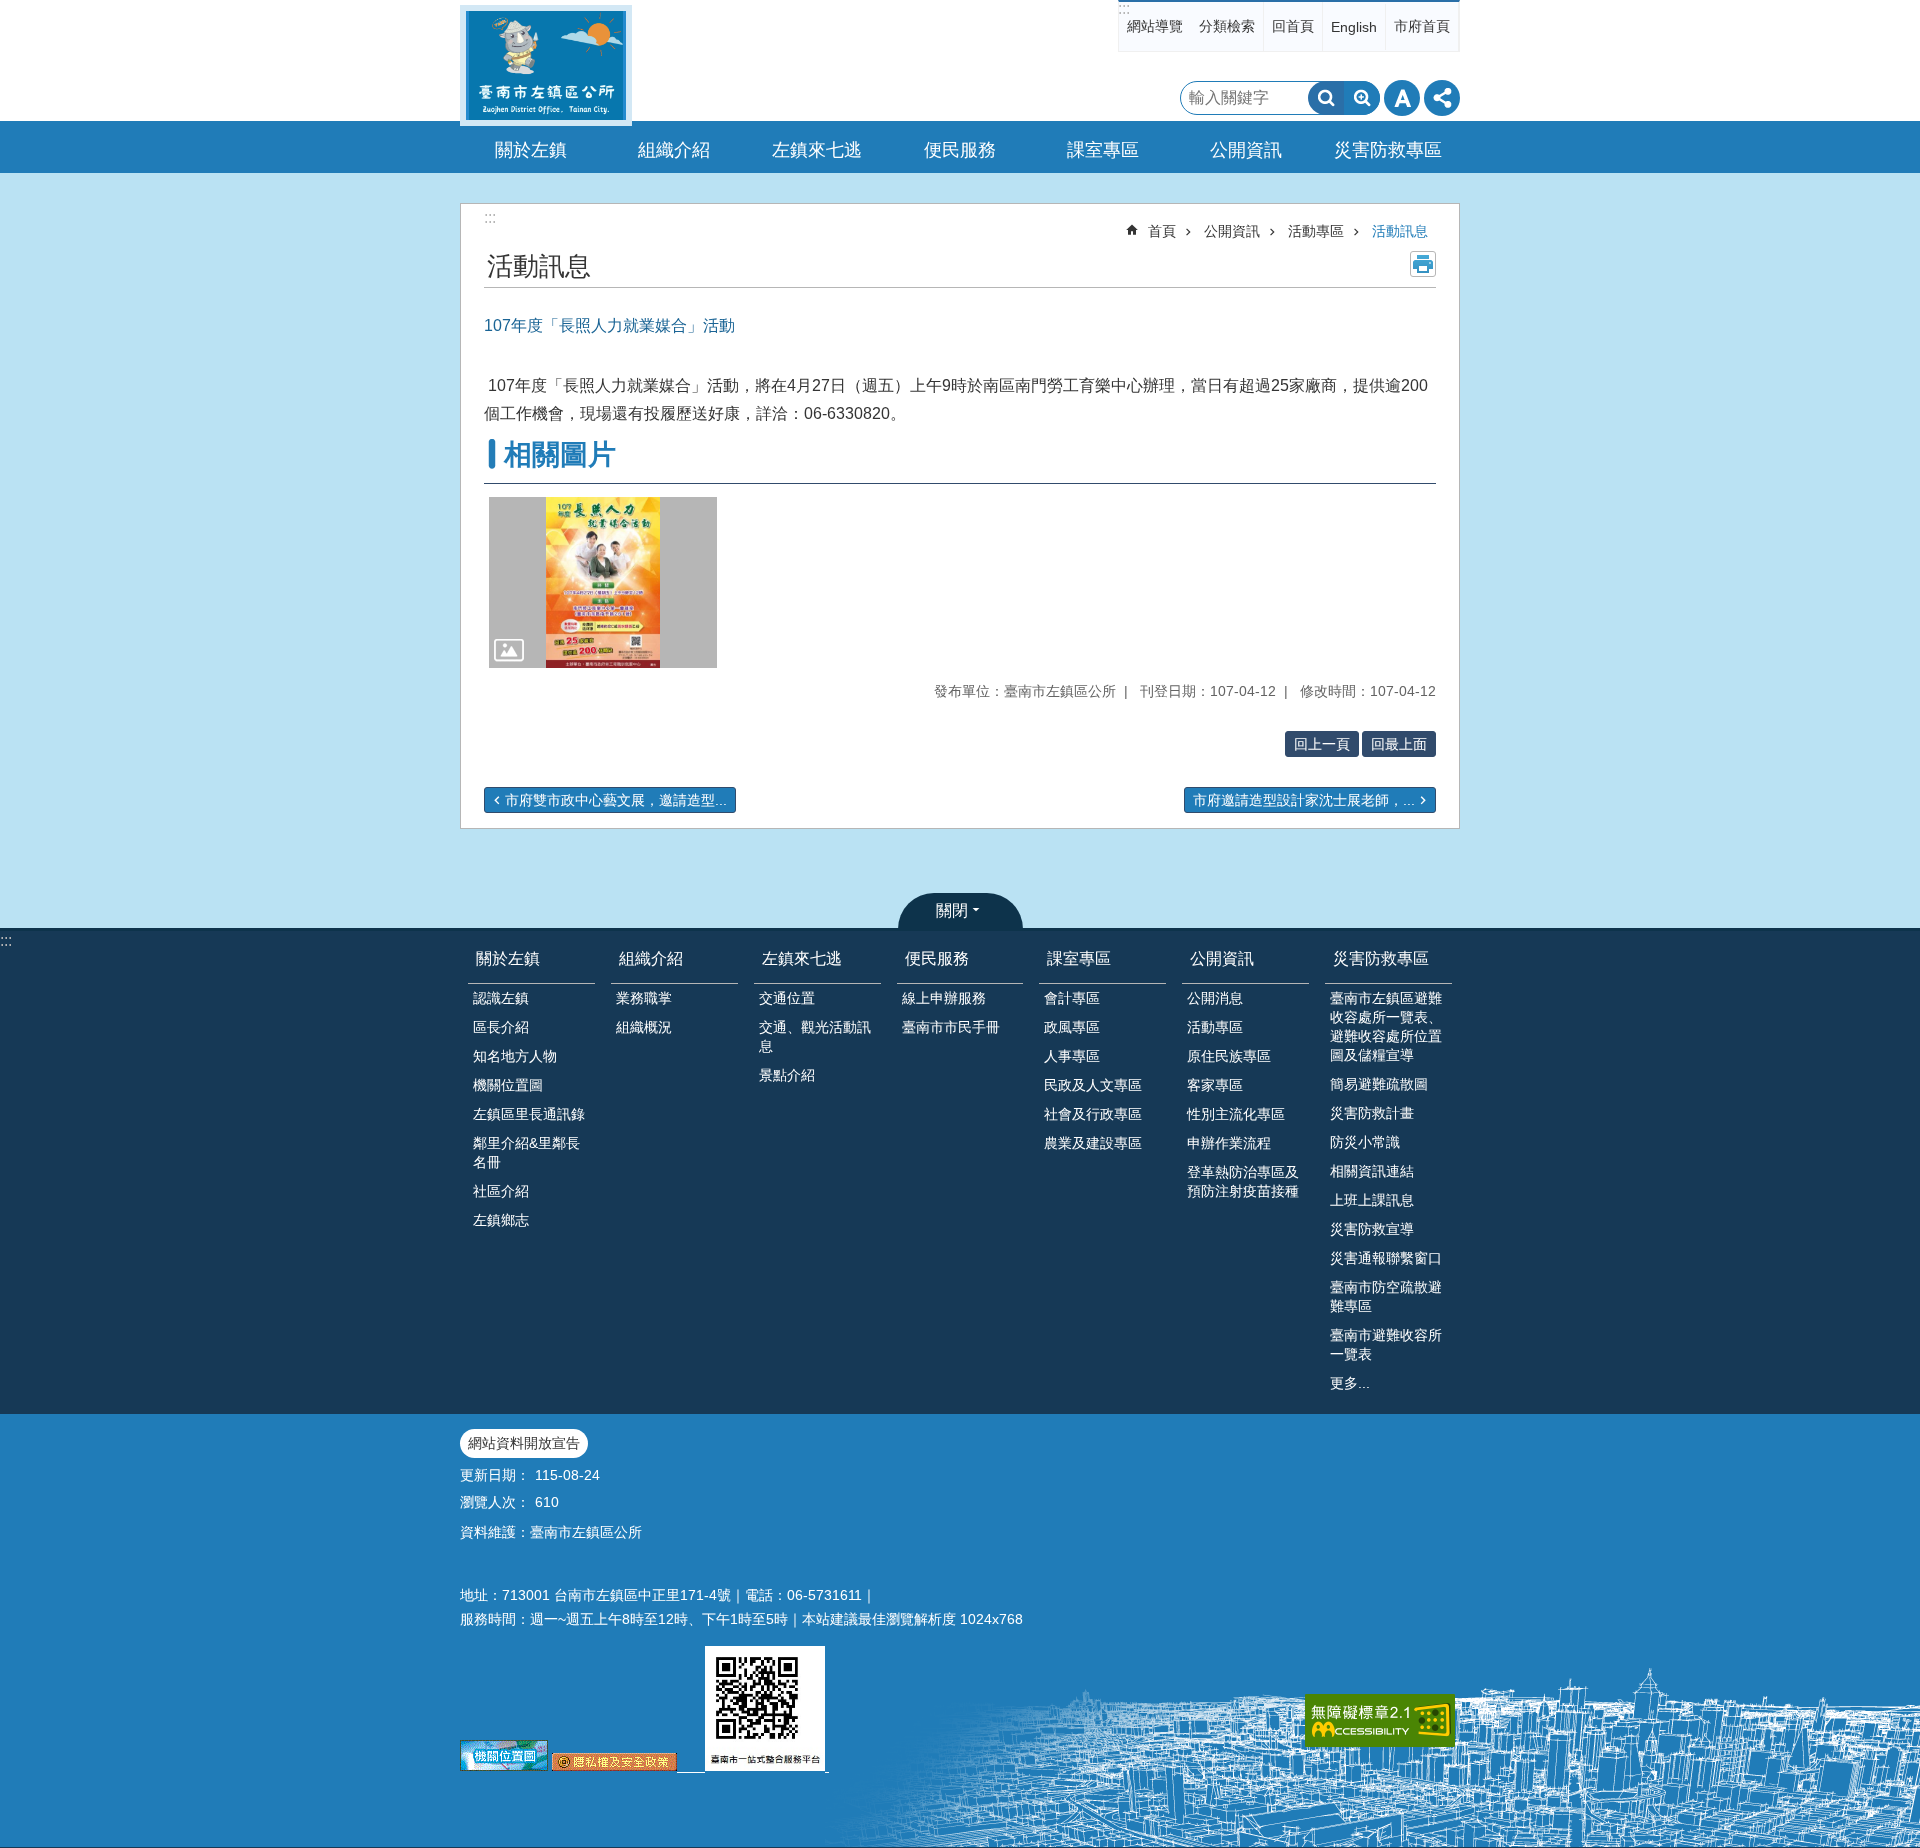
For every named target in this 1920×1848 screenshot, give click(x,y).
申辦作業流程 (1229, 1143)
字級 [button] (1402, 98)
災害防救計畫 (1372, 1113)
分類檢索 (1227, 26)
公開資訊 (1232, 231)
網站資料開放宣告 (524, 1443)
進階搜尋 (1362, 98)
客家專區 (1215, 1085)
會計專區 (1072, 998)
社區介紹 (501, 1191)
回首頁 (1293, 26)
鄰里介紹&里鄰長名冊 (526, 1152)
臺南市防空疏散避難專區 (1386, 1296)
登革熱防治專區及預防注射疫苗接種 (1243, 1181)
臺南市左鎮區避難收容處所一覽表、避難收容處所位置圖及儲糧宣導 (1386, 1026)
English (1354, 27)
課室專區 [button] (1103, 150)
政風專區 (1072, 1027)
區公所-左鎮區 (546, 65)
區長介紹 (501, 1027)
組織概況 (644, 1027)
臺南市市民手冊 (951, 1027)
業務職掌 (644, 998)
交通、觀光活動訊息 (815, 1036)
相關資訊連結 (1372, 1171)
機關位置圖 (508, 1085)
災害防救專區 (1381, 958)
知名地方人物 (515, 1056)
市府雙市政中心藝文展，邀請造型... (616, 800)
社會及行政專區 (1093, 1114)
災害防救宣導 (1372, 1229)
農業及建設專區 (1093, 1143)
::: (1124, 8)
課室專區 (1079, 958)
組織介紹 (651, 958)
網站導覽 (1155, 26)
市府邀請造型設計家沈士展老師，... (1304, 800)
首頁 (1162, 231)
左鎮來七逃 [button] (817, 150)
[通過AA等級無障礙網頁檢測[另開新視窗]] (1380, 1720)
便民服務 (937, 958)
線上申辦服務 (944, 998)
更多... (1350, 1383)
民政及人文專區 (1093, 1085)
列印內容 (1423, 264)
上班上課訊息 (1372, 1200)
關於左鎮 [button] (531, 150)
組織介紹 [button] (674, 150)
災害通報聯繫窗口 (1386, 1258)
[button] (603, 582)
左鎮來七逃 (802, 958)
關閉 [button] (952, 910)
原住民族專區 (1229, 1056)
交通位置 (787, 998)
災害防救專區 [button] (1388, 150)
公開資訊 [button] (1246, 150)
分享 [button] (1442, 98)
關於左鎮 (508, 958)
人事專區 (1072, 1056)
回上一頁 (1322, 744)
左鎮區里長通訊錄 (529, 1114)
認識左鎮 (501, 998)
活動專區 (1316, 231)
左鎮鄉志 (501, 1220)
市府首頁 (1422, 26)
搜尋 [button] (1326, 98)
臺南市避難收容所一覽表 (1386, 1344)
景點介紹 (787, 1075)
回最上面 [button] (1399, 744)
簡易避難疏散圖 (1379, 1084)
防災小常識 (1365, 1142)
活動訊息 (1400, 231)
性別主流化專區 (1236, 1114)
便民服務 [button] (960, 150)
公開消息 (1215, 998)
